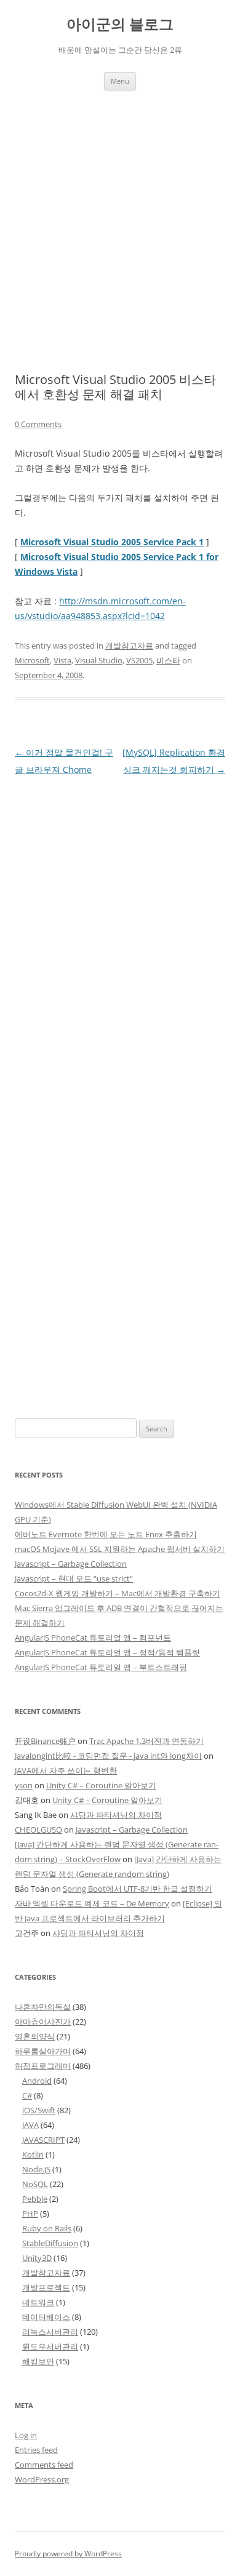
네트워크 (38, 2302)
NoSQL (35, 2184)
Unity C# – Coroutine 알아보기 (101, 1785)
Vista (62, 660)
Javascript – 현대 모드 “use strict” (74, 1578)
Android (37, 2081)
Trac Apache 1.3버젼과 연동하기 (146, 1741)
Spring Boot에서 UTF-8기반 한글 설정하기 (138, 1889)
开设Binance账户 (45, 1741)
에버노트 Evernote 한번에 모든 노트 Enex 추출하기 (106, 1534)
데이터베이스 (46, 2317)
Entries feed (36, 2450)
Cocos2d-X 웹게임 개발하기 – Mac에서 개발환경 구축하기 (118, 1593)
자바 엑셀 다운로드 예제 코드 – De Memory (92, 1903)
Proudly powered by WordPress (68, 2554)
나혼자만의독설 (43, 2007)
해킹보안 (38, 2361)
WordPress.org (42, 2479)
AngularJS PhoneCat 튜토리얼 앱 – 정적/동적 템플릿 (107, 1652)
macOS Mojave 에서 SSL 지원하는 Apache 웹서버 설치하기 (120, 1549)
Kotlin (33, 2154)
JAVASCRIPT (43, 2140)
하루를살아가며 (43, 2051)
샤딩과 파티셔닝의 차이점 (116, 1815)
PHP (30, 2214)
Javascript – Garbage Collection (71, 1564)
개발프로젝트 (46, 2287)
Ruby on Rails (47, 2228)
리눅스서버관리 (50, 2332)
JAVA (30, 2125)
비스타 (168, 660)
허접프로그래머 (43, 2066)
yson (24, 1785)
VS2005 (139, 660)
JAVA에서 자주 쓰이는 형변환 (66, 1770)
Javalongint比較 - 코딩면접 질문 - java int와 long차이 (108, 1756)
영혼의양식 (35, 2036)
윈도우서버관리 (50, 2346)
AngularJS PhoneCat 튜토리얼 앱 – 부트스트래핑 (101, 1667)
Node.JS (36, 2169)
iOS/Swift (39, 2110)
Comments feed (44, 2465)
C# (27, 2095)
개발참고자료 (129, 646)
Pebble (35, 2199)
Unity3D (37, 2258)
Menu (120, 81)
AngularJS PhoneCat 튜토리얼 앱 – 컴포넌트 (93, 1638)
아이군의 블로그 (120, 24)
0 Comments (38, 424)
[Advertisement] (120, 217)
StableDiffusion (50, 2243)
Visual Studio (99, 660)
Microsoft (32, 660)
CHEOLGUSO (38, 1830)
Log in (26, 2435)
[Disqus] (120, 932)
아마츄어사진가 (43, 2022)
